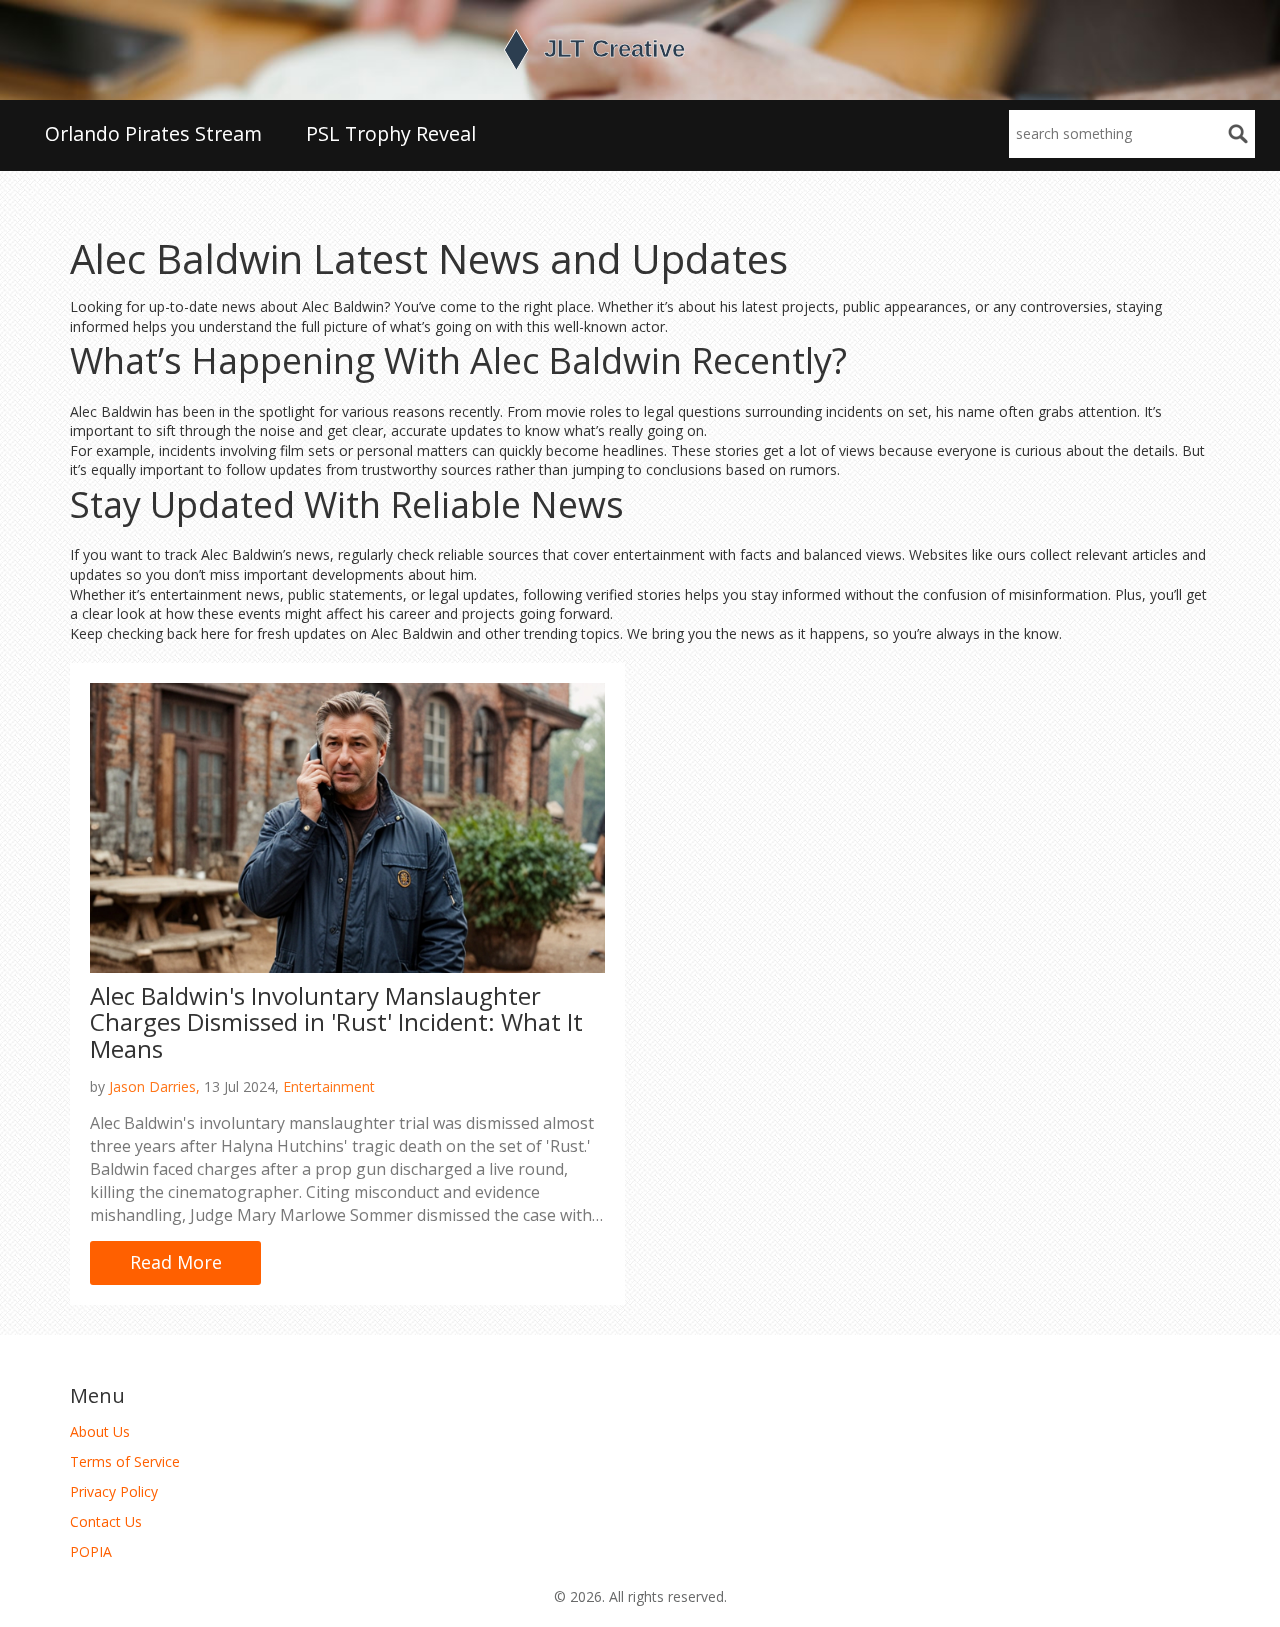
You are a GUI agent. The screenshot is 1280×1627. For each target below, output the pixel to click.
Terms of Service (125, 1461)
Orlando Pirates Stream (153, 133)
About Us (100, 1431)
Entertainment (329, 1086)
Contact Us (106, 1521)
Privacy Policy (114, 1491)
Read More (176, 1262)
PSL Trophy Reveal (391, 133)
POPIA (91, 1551)
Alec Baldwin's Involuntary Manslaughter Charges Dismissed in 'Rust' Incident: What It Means (336, 1022)
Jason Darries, (154, 1086)
